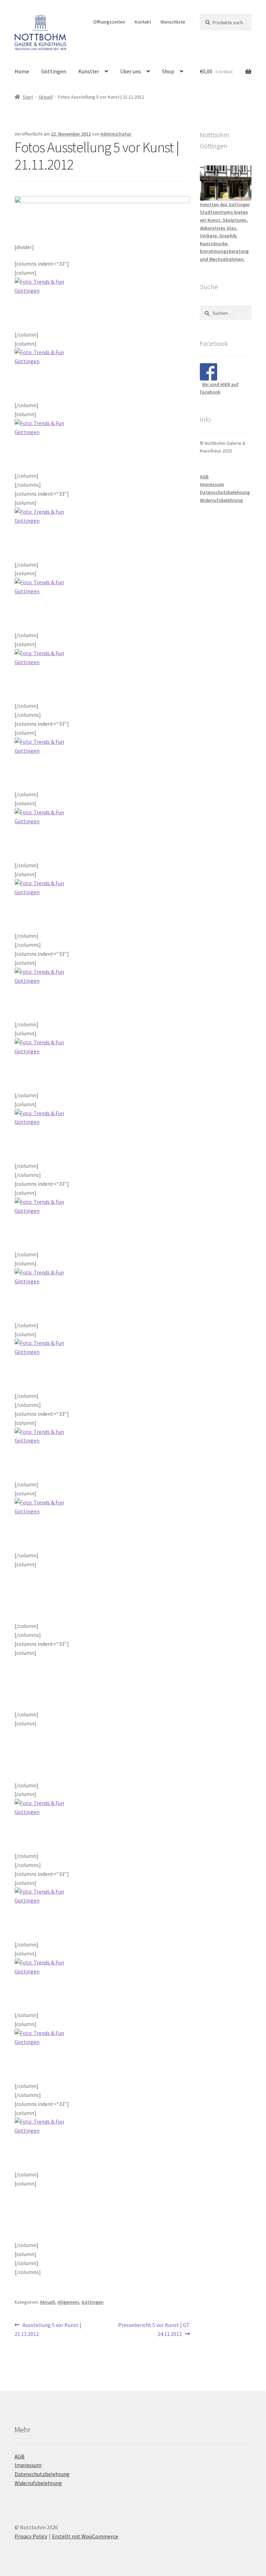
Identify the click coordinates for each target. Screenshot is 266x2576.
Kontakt (143, 22)
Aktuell (46, 97)
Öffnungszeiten (109, 22)
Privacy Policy (31, 2536)
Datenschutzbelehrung (225, 492)
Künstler (89, 71)
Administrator (116, 134)
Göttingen (54, 71)
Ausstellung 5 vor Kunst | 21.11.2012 (48, 2329)
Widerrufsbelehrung (221, 500)
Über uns (131, 71)
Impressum (212, 484)
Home (22, 71)
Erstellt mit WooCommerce (85, 2536)
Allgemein (68, 2302)
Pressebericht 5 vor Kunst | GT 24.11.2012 (154, 2329)
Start (28, 97)
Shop (168, 71)
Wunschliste (173, 22)
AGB (204, 477)
